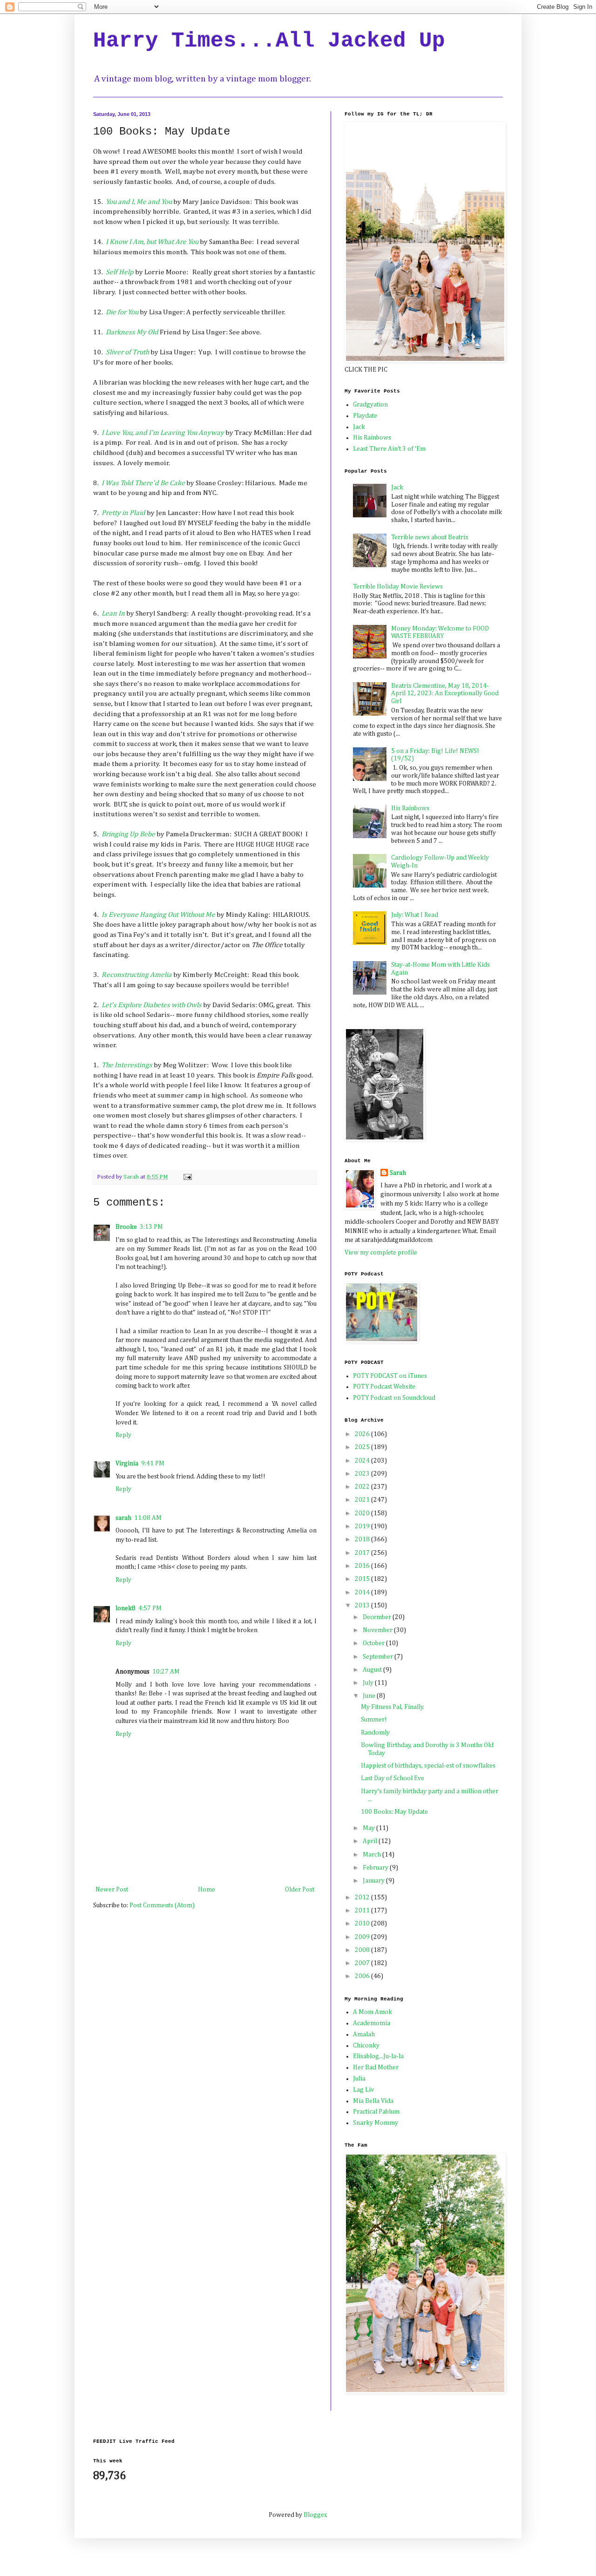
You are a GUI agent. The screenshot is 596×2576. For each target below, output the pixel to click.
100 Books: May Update (394, 1812)
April (371, 1841)
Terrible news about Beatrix (430, 537)
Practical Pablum (376, 2112)
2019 (363, 1526)
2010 (363, 1924)
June (370, 1696)
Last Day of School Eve (393, 1778)
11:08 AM (148, 1518)
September (379, 1657)
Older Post (300, 1890)
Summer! (374, 1720)
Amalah (364, 2034)
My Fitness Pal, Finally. (393, 1707)
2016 (363, 1566)
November (378, 1630)
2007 (363, 1963)
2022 (363, 1487)
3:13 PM (151, 1227)
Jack (359, 427)
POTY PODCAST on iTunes (390, 1376)
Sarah (398, 1173)
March (372, 1855)
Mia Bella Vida (373, 2101)
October (374, 1643)
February (376, 1868)
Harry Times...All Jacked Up (269, 41)
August (373, 1670)
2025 (363, 1447)
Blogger (315, 2515)
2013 (363, 1606)
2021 (363, 1500)
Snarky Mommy (376, 2123)
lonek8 (125, 1608)
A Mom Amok (372, 2012)
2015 (363, 1579)
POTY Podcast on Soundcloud (394, 1398)
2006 (363, 1976)
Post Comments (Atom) (162, 1905)
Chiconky (366, 2046)
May (369, 1828)
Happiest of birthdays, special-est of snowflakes (428, 1766)
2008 (363, 1950)
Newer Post (112, 1890)
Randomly (375, 1733)
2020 (363, 1513)
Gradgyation (370, 405)
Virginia (127, 1464)
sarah (123, 1518)
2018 (363, 1539)
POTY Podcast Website (384, 1387)
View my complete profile (381, 1253)
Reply (123, 1435)
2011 (363, 1911)
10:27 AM (166, 1672)
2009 (363, 1937)
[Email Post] (187, 1177)
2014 (363, 1593)
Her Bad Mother (376, 2068)
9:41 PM (153, 1464)
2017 (363, 1553)
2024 (363, 1461)
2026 (363, 1434)
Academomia (372, 2023)
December (378, 1617)
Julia (359, 2079)
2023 (363, 1474)
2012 (363, 1898)
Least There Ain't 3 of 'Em (389, 449)
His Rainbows (372, 438)
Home (207, 1890)
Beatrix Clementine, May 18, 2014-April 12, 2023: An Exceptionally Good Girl (445, 694)
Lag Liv (363, 2090)
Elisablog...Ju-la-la (378, 2056)
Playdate (365, 416)
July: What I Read (415, 915)
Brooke (126, 1227)
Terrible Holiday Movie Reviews (398, 587)
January (374, 1881)
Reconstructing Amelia (137, 975)
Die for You (122, 312)
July (369, 1683)
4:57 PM (150, 1608)
